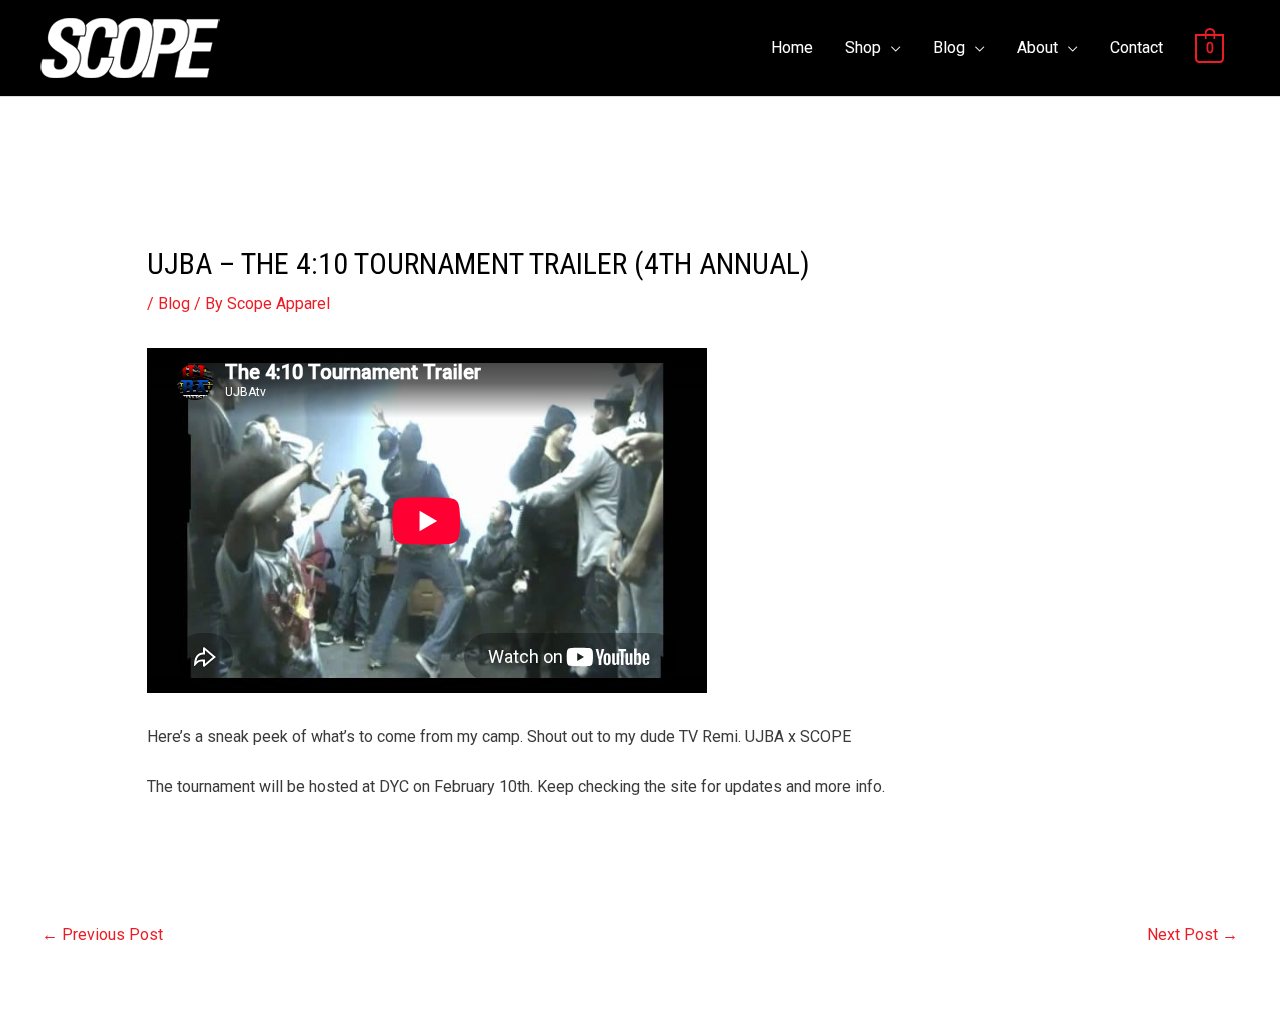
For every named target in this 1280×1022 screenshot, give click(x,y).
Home (792, 47)
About (1037, 47)
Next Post (1192, 934)
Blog (949, 47)
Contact (1136, 47)
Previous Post (102, 934)
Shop (863, 47)
